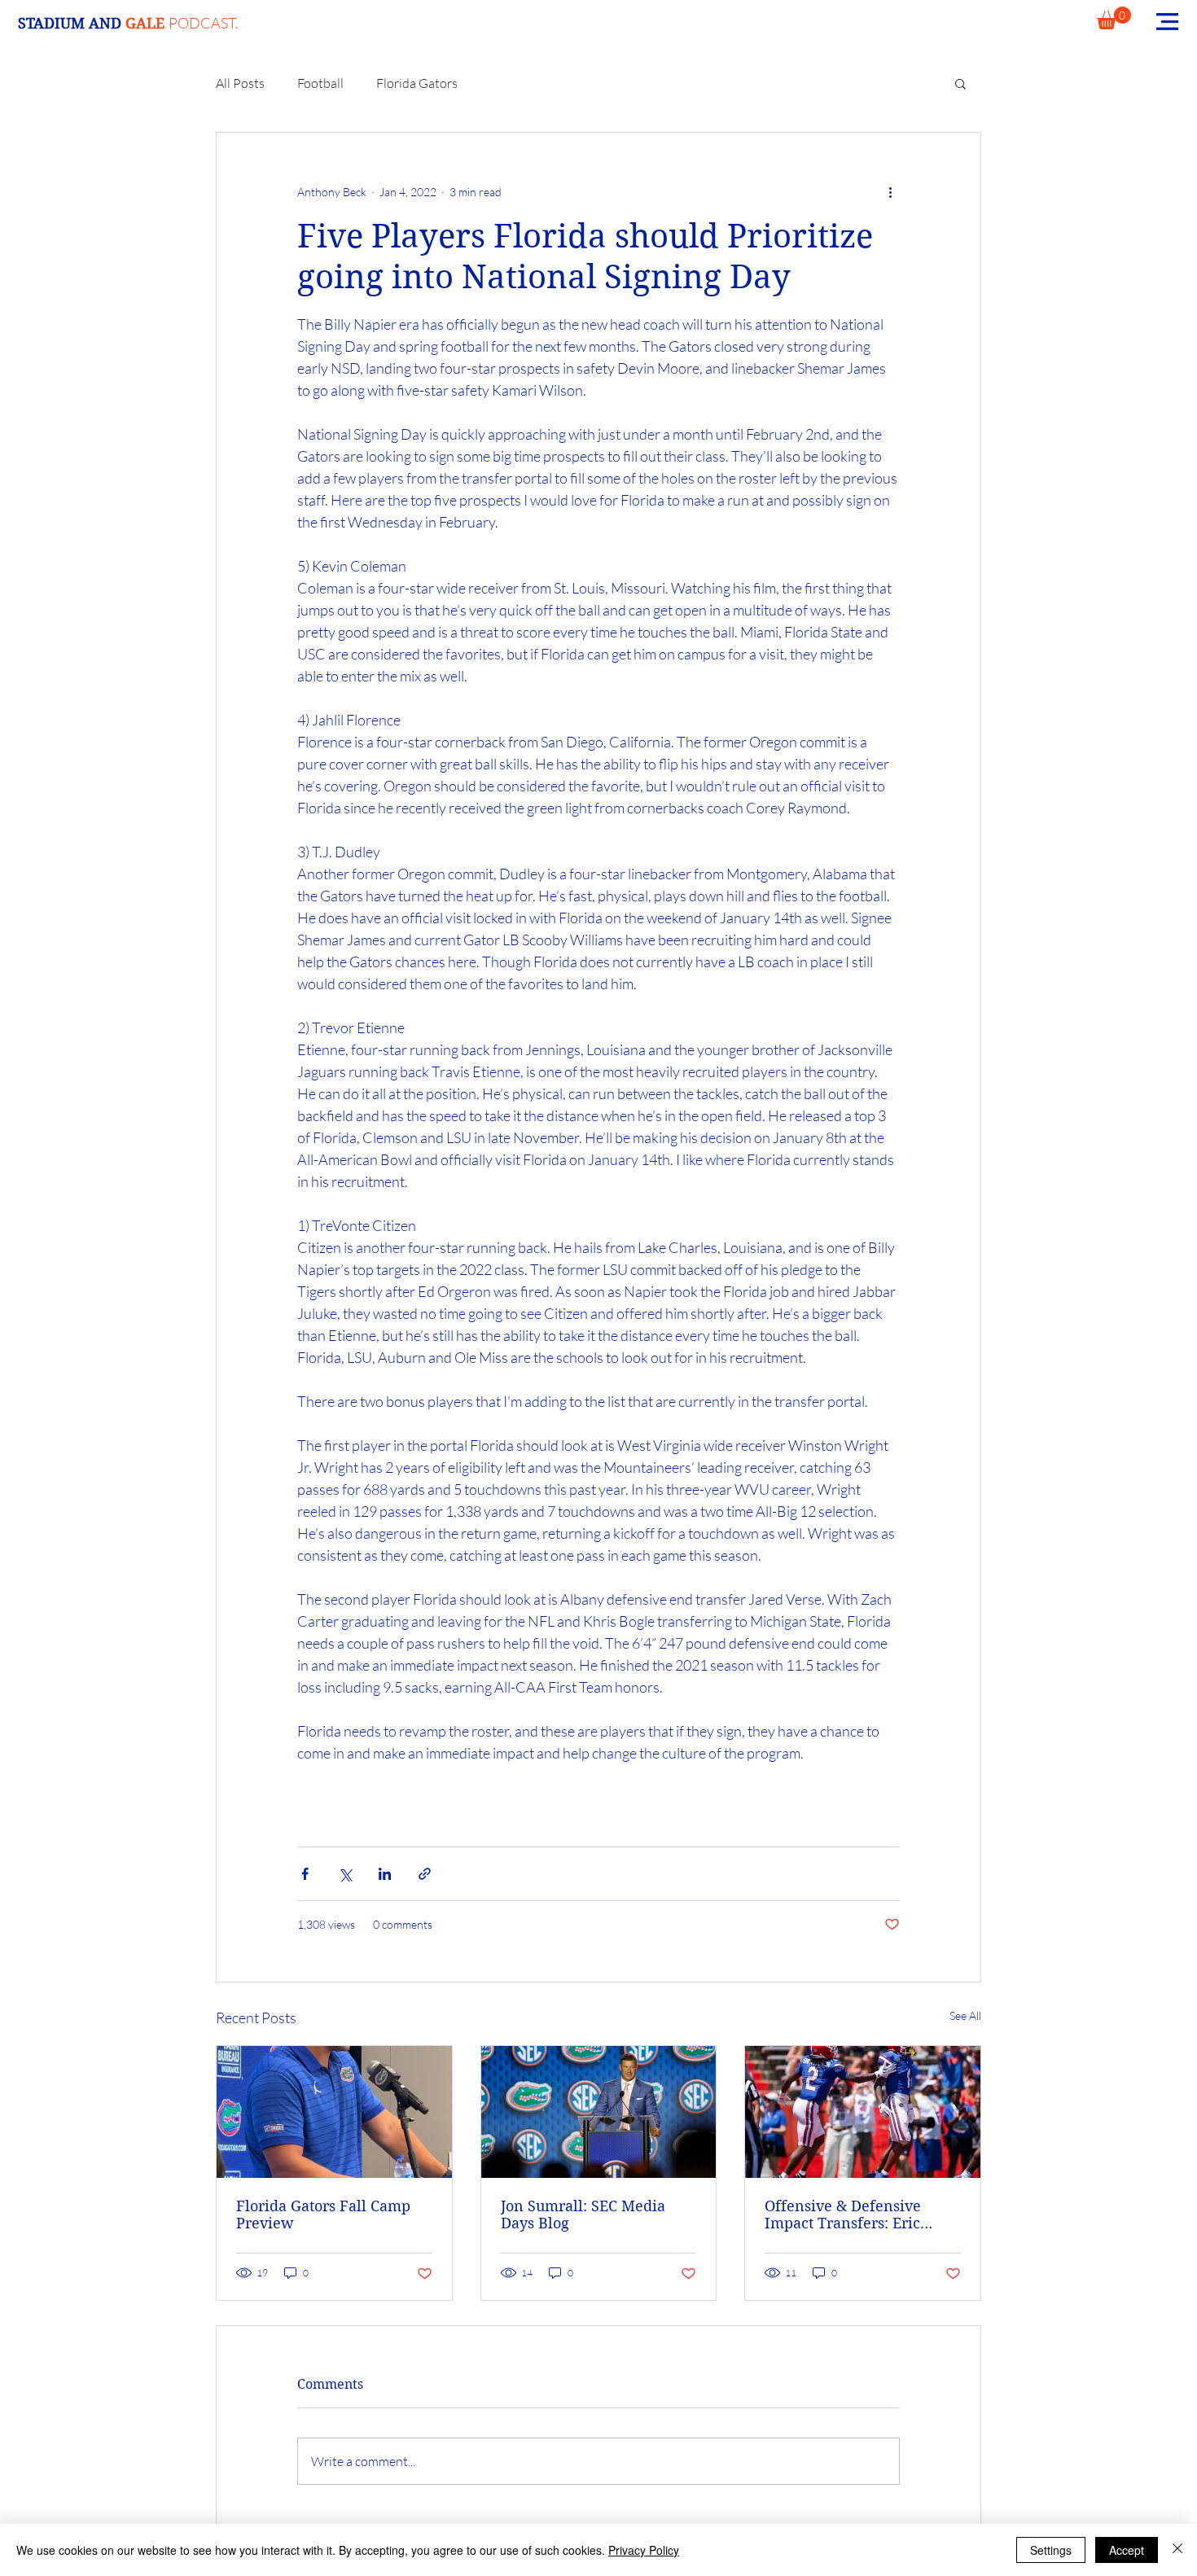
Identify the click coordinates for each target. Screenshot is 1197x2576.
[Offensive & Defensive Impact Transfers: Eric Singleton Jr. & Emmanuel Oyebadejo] (863, 2112)
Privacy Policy (644, 2550)
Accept (1127, 2550)
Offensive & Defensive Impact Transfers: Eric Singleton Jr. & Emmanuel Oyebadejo (855, 2215)
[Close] (1177, 2550)
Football (320, 83)
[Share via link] (425, 1874)
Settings (1051, 2550)
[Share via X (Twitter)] (345, 1874)
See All (965, 2015)
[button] (1114, 18)
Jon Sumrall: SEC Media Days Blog (583, 2215)
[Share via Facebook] (305, 1874)
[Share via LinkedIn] (385, 1874)
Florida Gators (417, 83)
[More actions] (890, 191)
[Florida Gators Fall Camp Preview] (334, 2112)
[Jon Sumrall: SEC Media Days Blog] (599, 2112)
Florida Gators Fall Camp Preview (323, 2215)
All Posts (240, 83)
